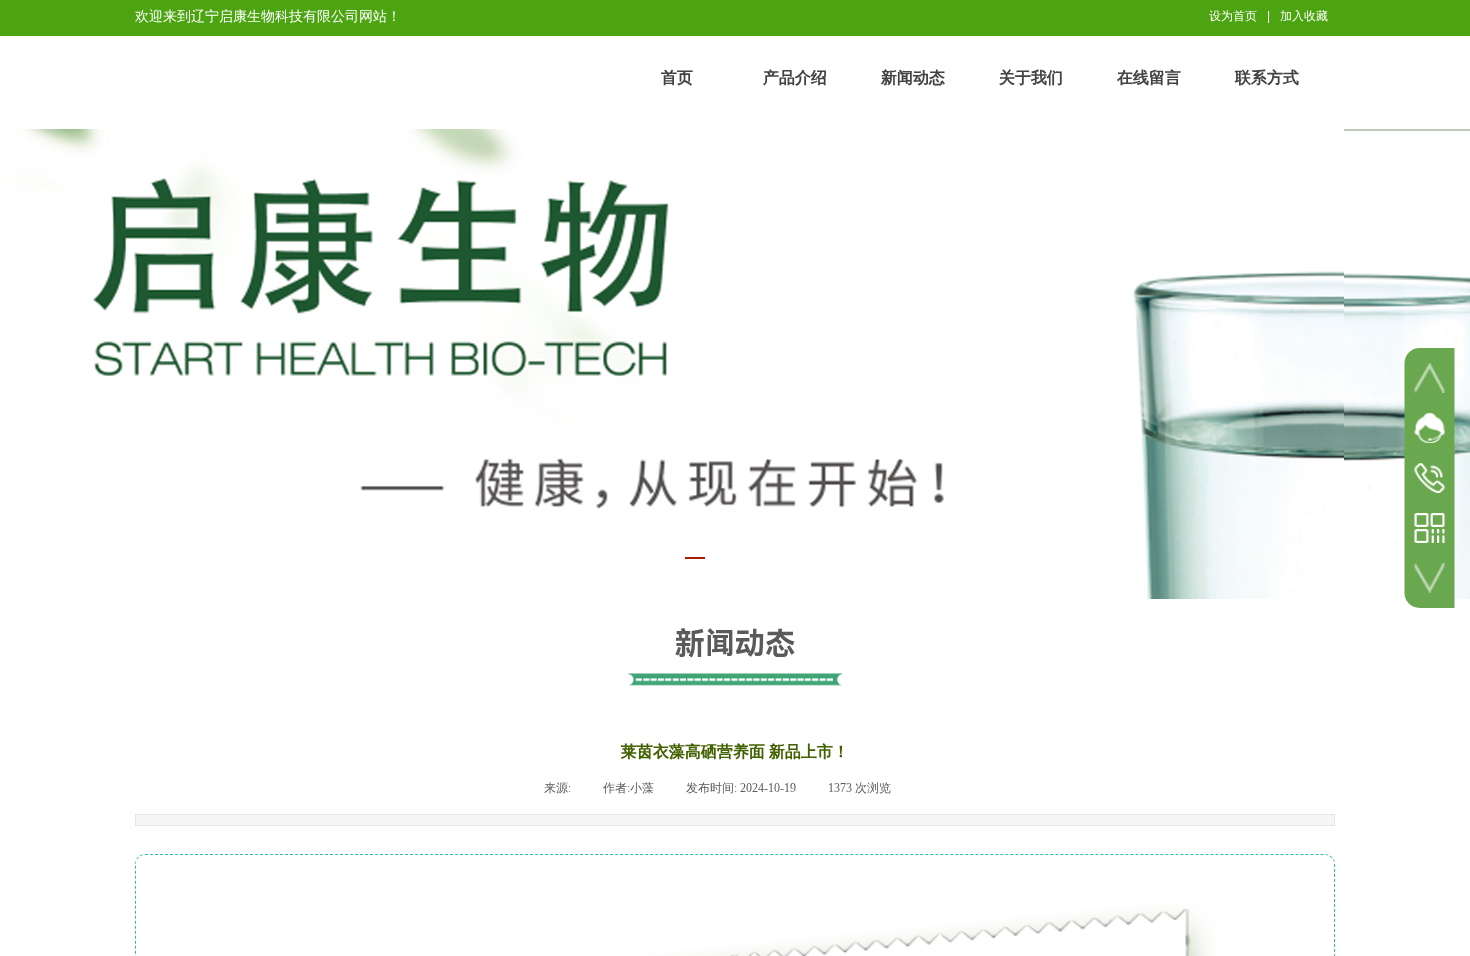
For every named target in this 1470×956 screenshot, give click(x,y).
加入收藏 (1304, 16)
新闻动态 (913, 77)
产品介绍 (795, 77)
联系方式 (1267, 77)
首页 (677, 77)
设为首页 (1233, 16)
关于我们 (1031, 77)
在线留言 (1149, 77)
